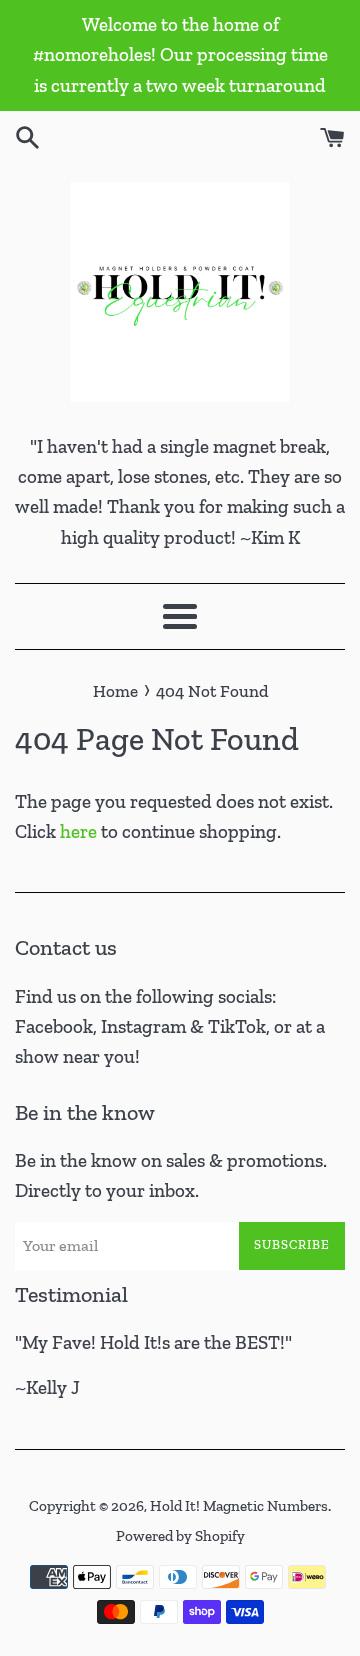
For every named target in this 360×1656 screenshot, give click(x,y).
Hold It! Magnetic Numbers (239, 1506)
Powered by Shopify (180, 1536)
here (78, 831)
